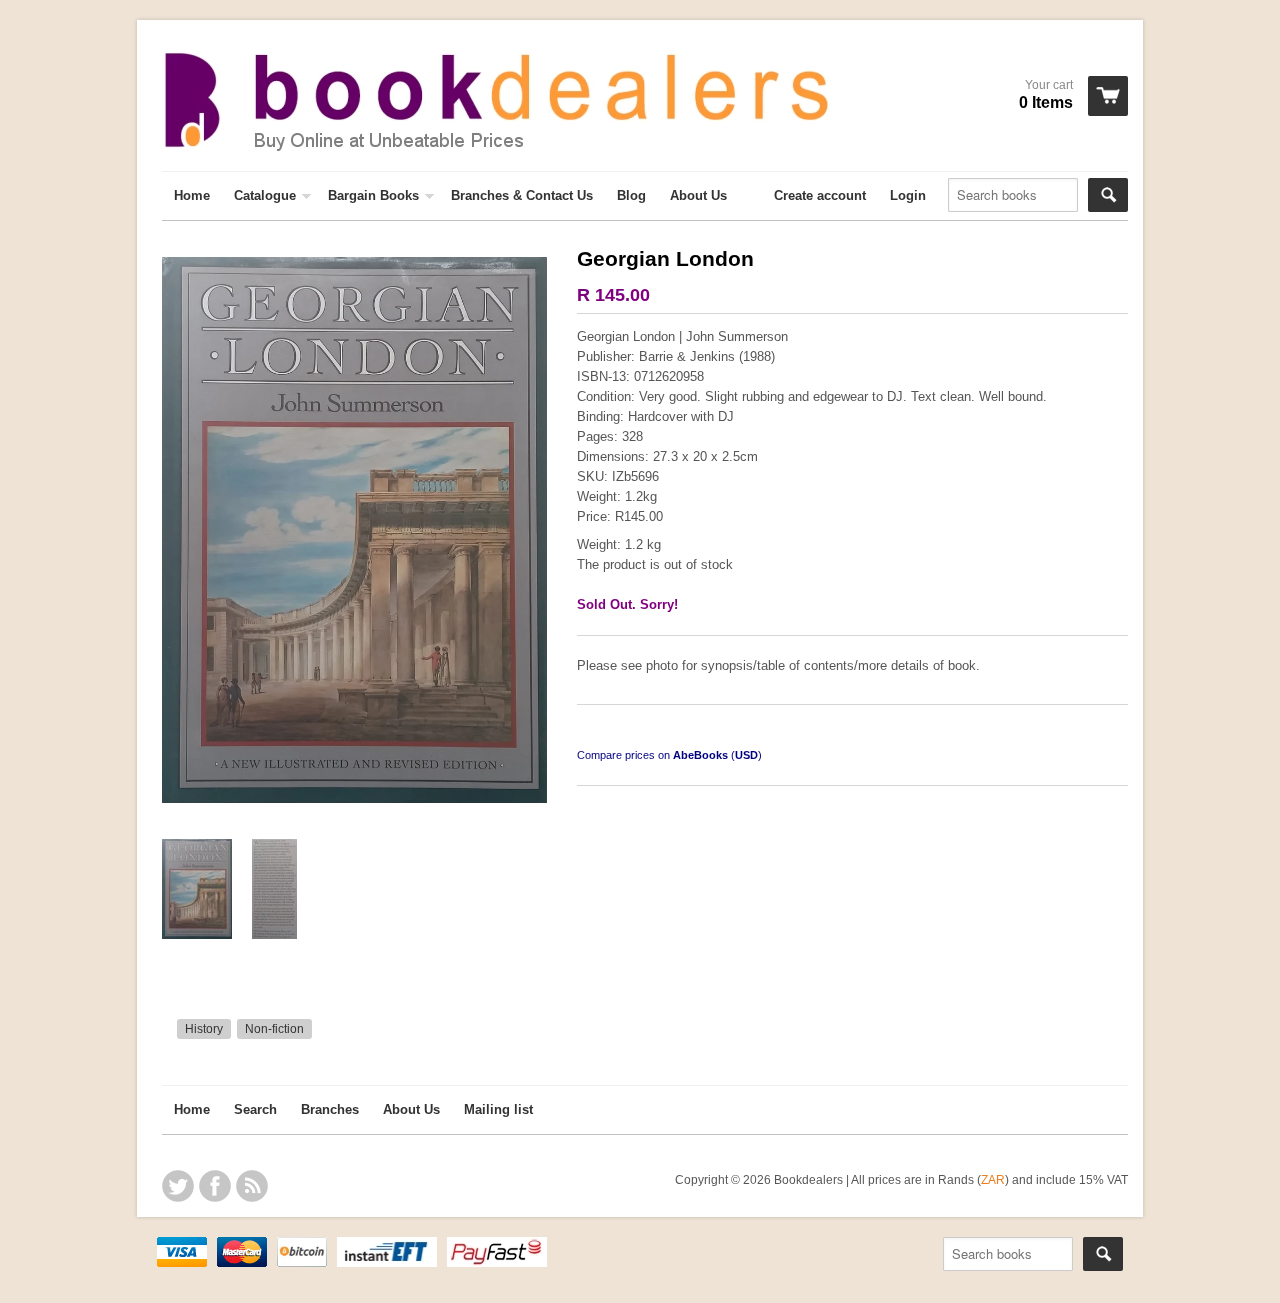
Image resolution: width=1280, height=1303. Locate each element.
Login (908, 195)
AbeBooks (700, 755)
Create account (820, 195)
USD (746, 755)
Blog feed (252, 1186)
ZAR (993, 1179)
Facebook (215, 1186)
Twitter (178, 1186)
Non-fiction (274, 1029)
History (204, 1029)
